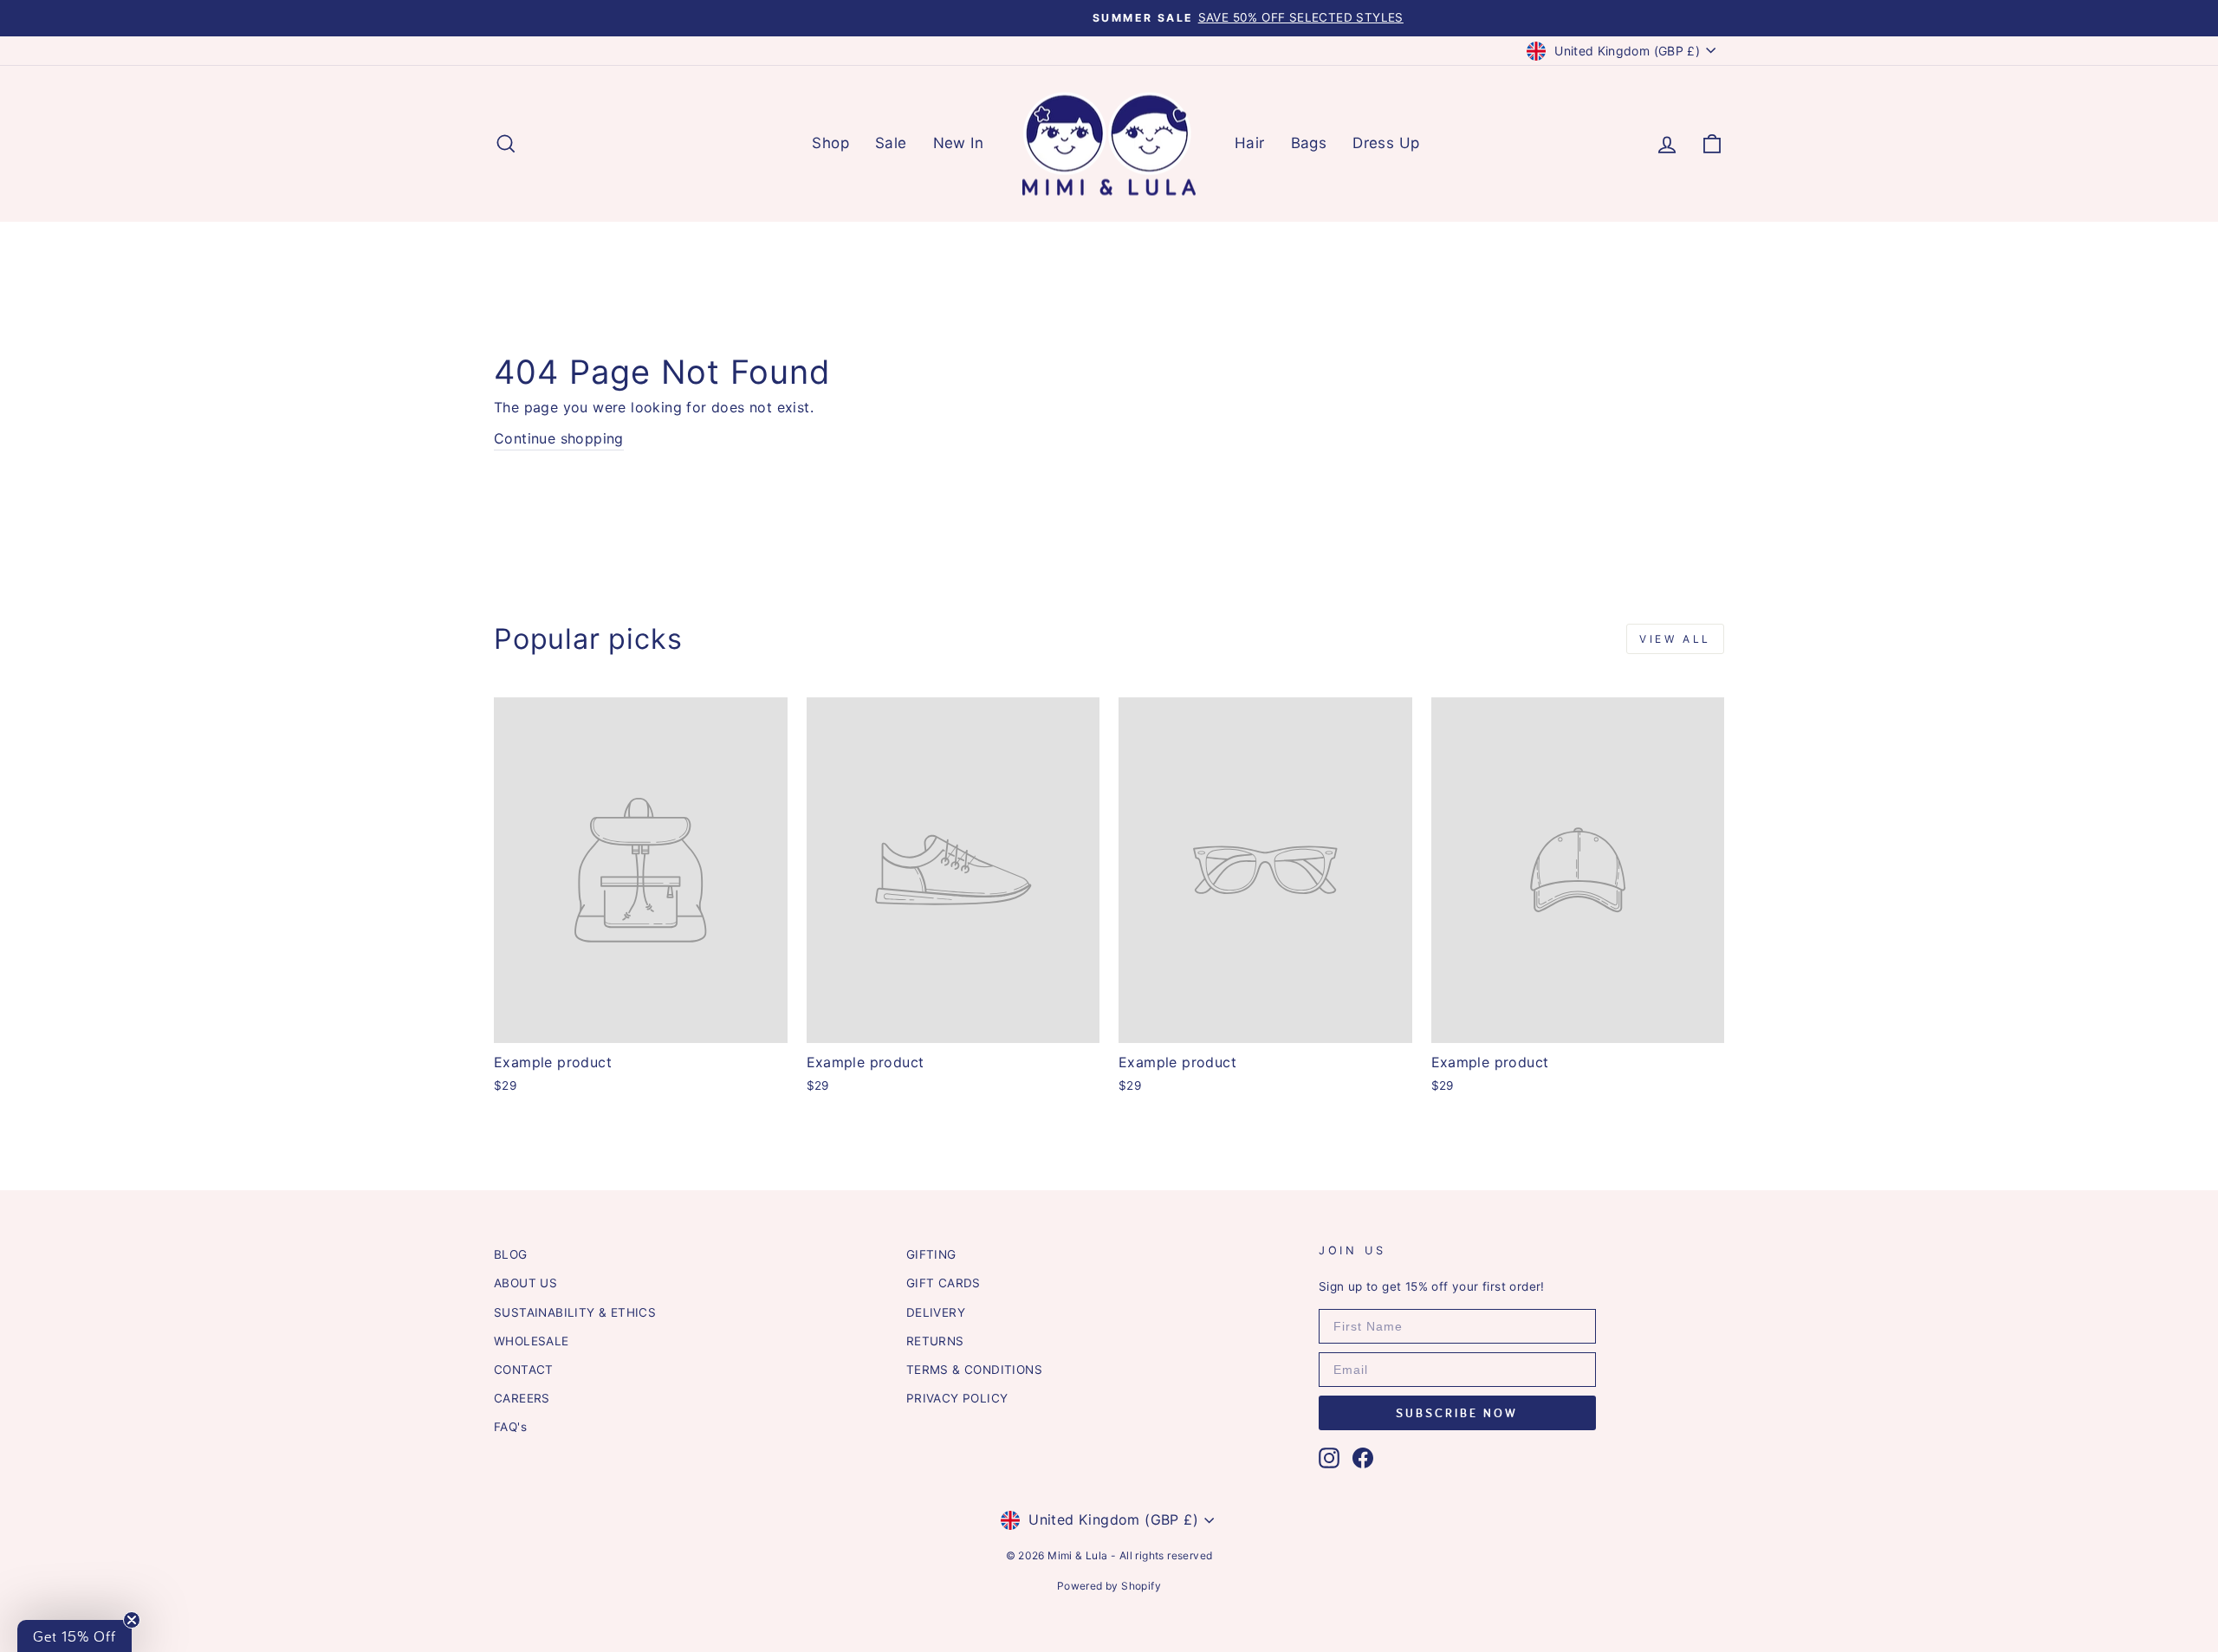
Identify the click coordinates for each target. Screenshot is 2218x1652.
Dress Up (1386, 143)
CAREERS (522, 1398)
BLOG (511, 1254)
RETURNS (935, 1341)
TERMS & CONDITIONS (974, 1370)
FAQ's (510, 1427)
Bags (1309, 143)
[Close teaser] (132, 1620)
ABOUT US (525, 1283)
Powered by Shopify (1109, 1586)
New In (958, 143)
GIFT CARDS (944, 1283)
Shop (830, 143)
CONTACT (524, 1370)
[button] (75, 1636)
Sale (891, 143)
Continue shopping (559, 438)
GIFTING (931, 1254)
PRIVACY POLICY (957, 1398)
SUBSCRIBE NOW (1457, 1413)
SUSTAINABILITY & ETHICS (575, 1312)
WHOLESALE (532, 1341)
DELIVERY (936, 1312)
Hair (1250, 143)
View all (1675, 639)
